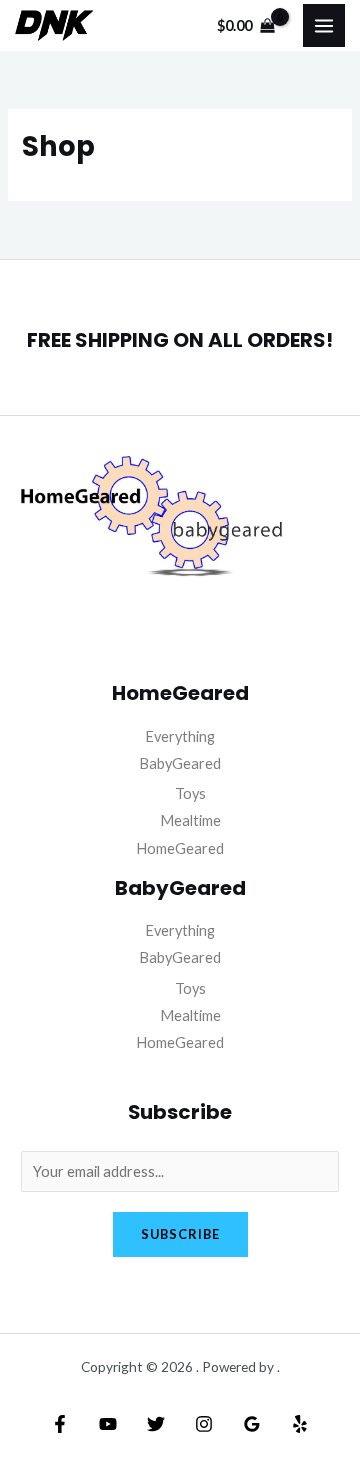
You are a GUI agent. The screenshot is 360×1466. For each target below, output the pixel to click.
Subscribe (180, 1234)
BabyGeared (180, 763)
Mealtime (190, 820)
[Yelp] (300, 1424)
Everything (180, 736)
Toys (190, 793)
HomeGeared (180, 848)
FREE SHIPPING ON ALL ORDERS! (180, 340)
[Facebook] (60, 1424)
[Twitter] (156, 1424)
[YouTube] (108, 1424)
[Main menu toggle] (324, 25)
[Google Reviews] (252, 1424)
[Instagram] (204, 1424)
